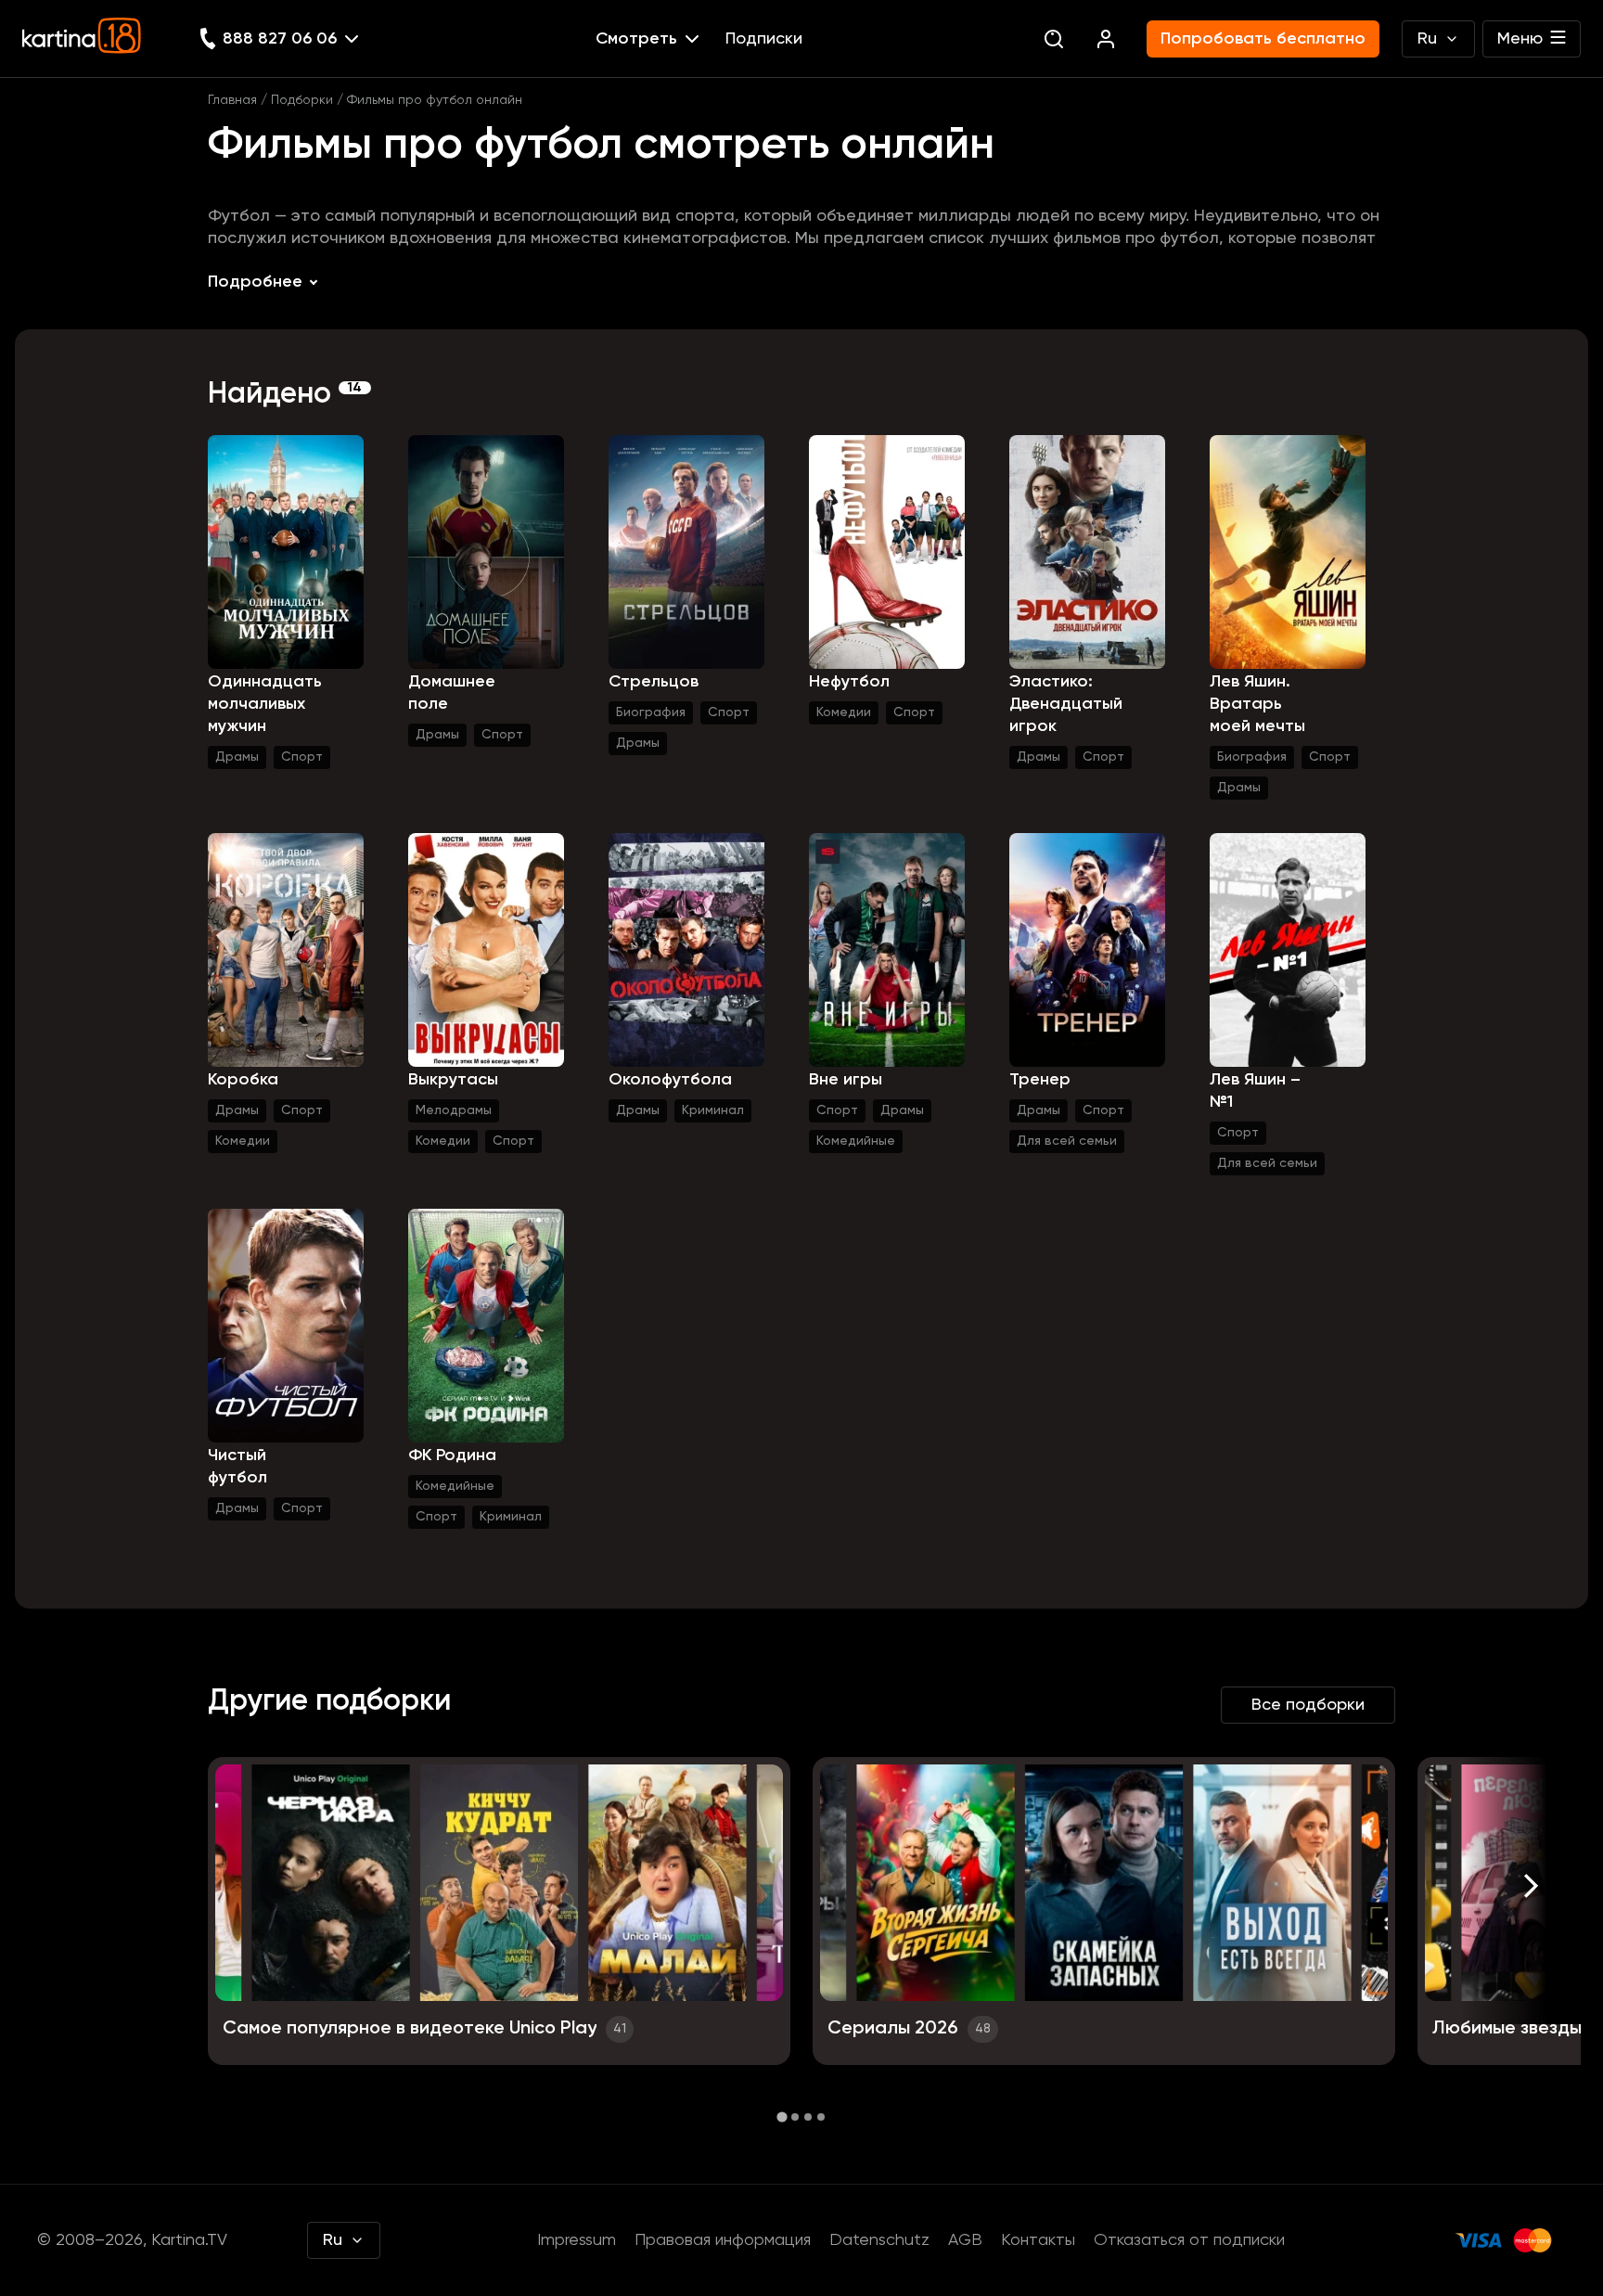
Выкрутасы (453, 1080)
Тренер (1040, 1080)
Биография (651, 712)
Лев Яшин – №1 (1255, 1091)
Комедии (844, 712)
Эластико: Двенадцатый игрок (1066, 704)
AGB (965, 2240)
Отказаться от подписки (1189, 2240)
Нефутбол (849, 682)
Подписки (764, 39)
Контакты (1038, 2240)
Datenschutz (879, 2240)
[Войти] (1106, 39)
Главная (232, 100)
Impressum (577, 2240)
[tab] (782, 2116)
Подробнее (255, 282)
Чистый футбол (237, 1467)
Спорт (302, 757)
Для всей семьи (1067, 1141)
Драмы (237, 757)
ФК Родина (452, 1456)
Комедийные (856, 1141)
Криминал (713, 1110)
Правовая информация (723, 2240)
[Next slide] (1531, 1885)
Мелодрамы (454, 1110)
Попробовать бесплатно (1263, 39)
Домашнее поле (452, 693)
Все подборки (1308, 1705)
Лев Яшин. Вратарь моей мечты (1257, 704)
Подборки (302, 100)
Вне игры (846, 1080)
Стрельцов (654, 682)
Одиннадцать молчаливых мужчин (265, 704)
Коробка (243, 1080)
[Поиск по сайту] (1054, 39)
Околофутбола (670, 1080)
